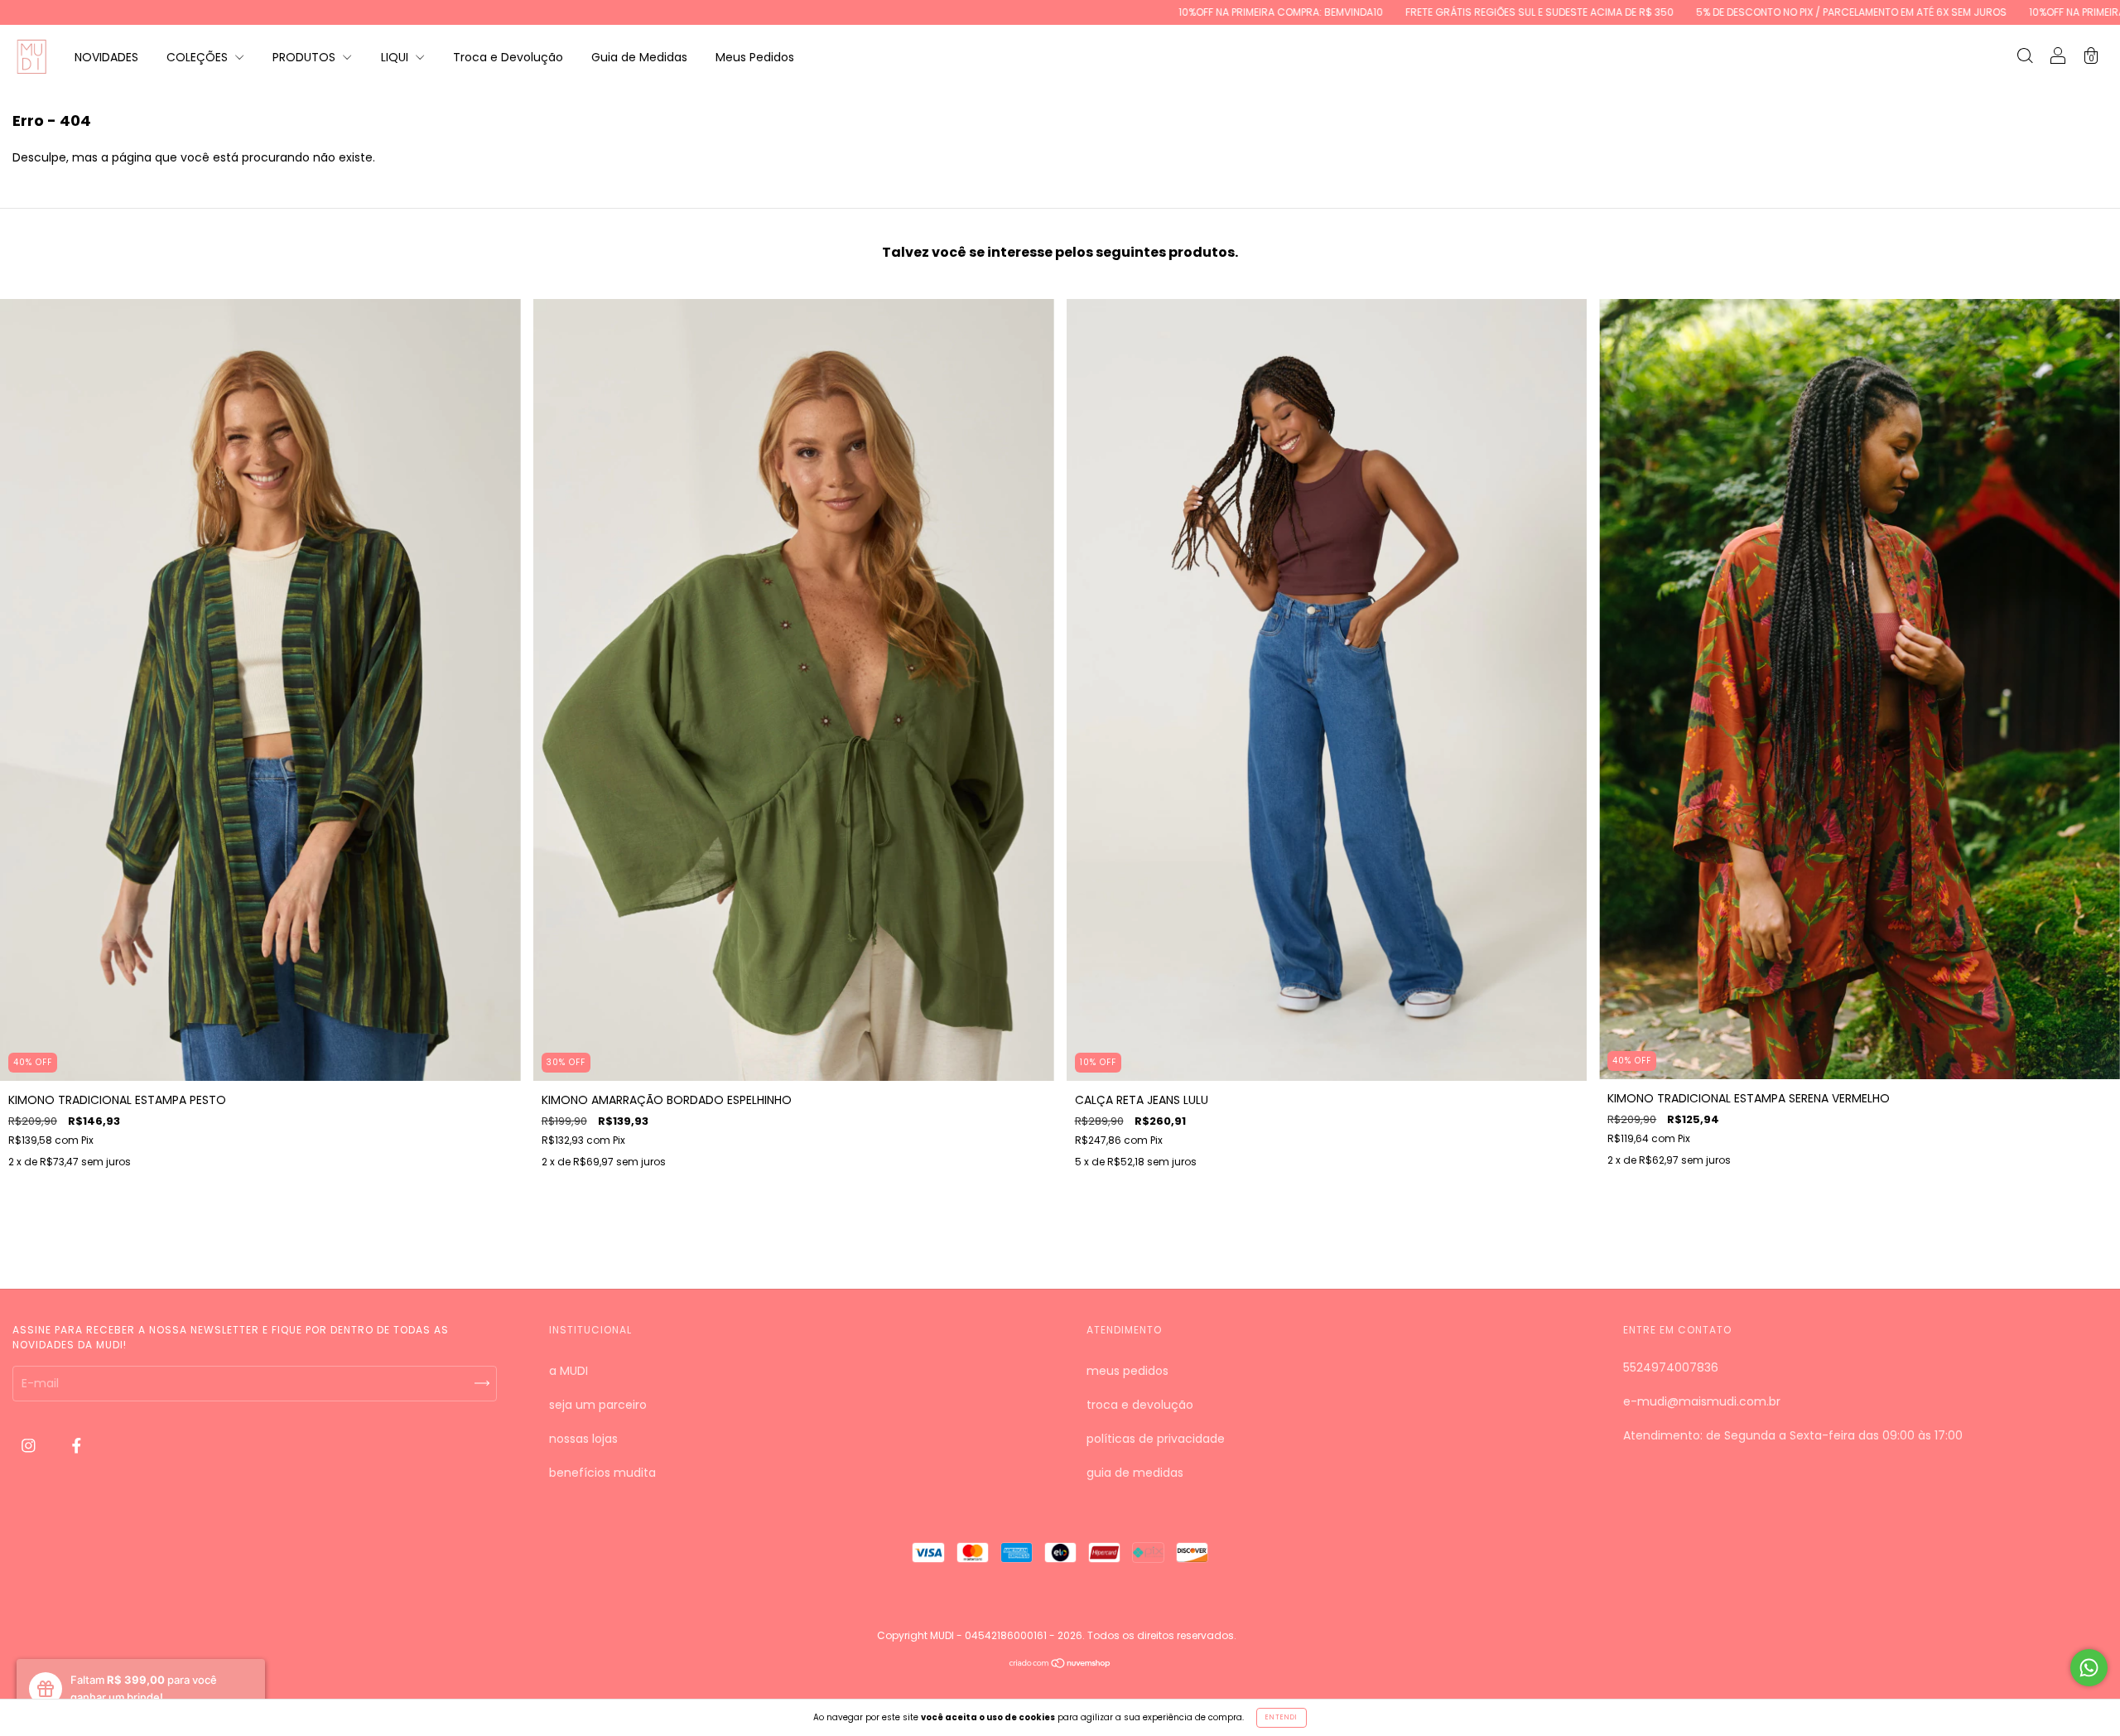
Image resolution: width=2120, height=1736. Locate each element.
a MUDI (569, 1371)
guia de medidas (1135, 1473)
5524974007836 (1671, 1367)
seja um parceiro (598, 1405)
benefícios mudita (602, 1473)
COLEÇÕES (199, 57)
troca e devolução (1140, 1405)
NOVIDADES (106, 57)
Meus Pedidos (755, 57)
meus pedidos (1127, 1371)
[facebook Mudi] (77, 1446)
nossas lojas (583, 1439)
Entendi (1282, 1717)
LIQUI (396, 57)
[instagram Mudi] (30, 1446)
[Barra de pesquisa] (2025, 58)
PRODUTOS (306, 57)
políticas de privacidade (1156, 1439)
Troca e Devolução (508, 57)
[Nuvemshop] (1060, 1665)
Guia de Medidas (639, 57)
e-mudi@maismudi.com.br (1702, 1401)
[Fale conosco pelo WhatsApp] (2089, 1668)
